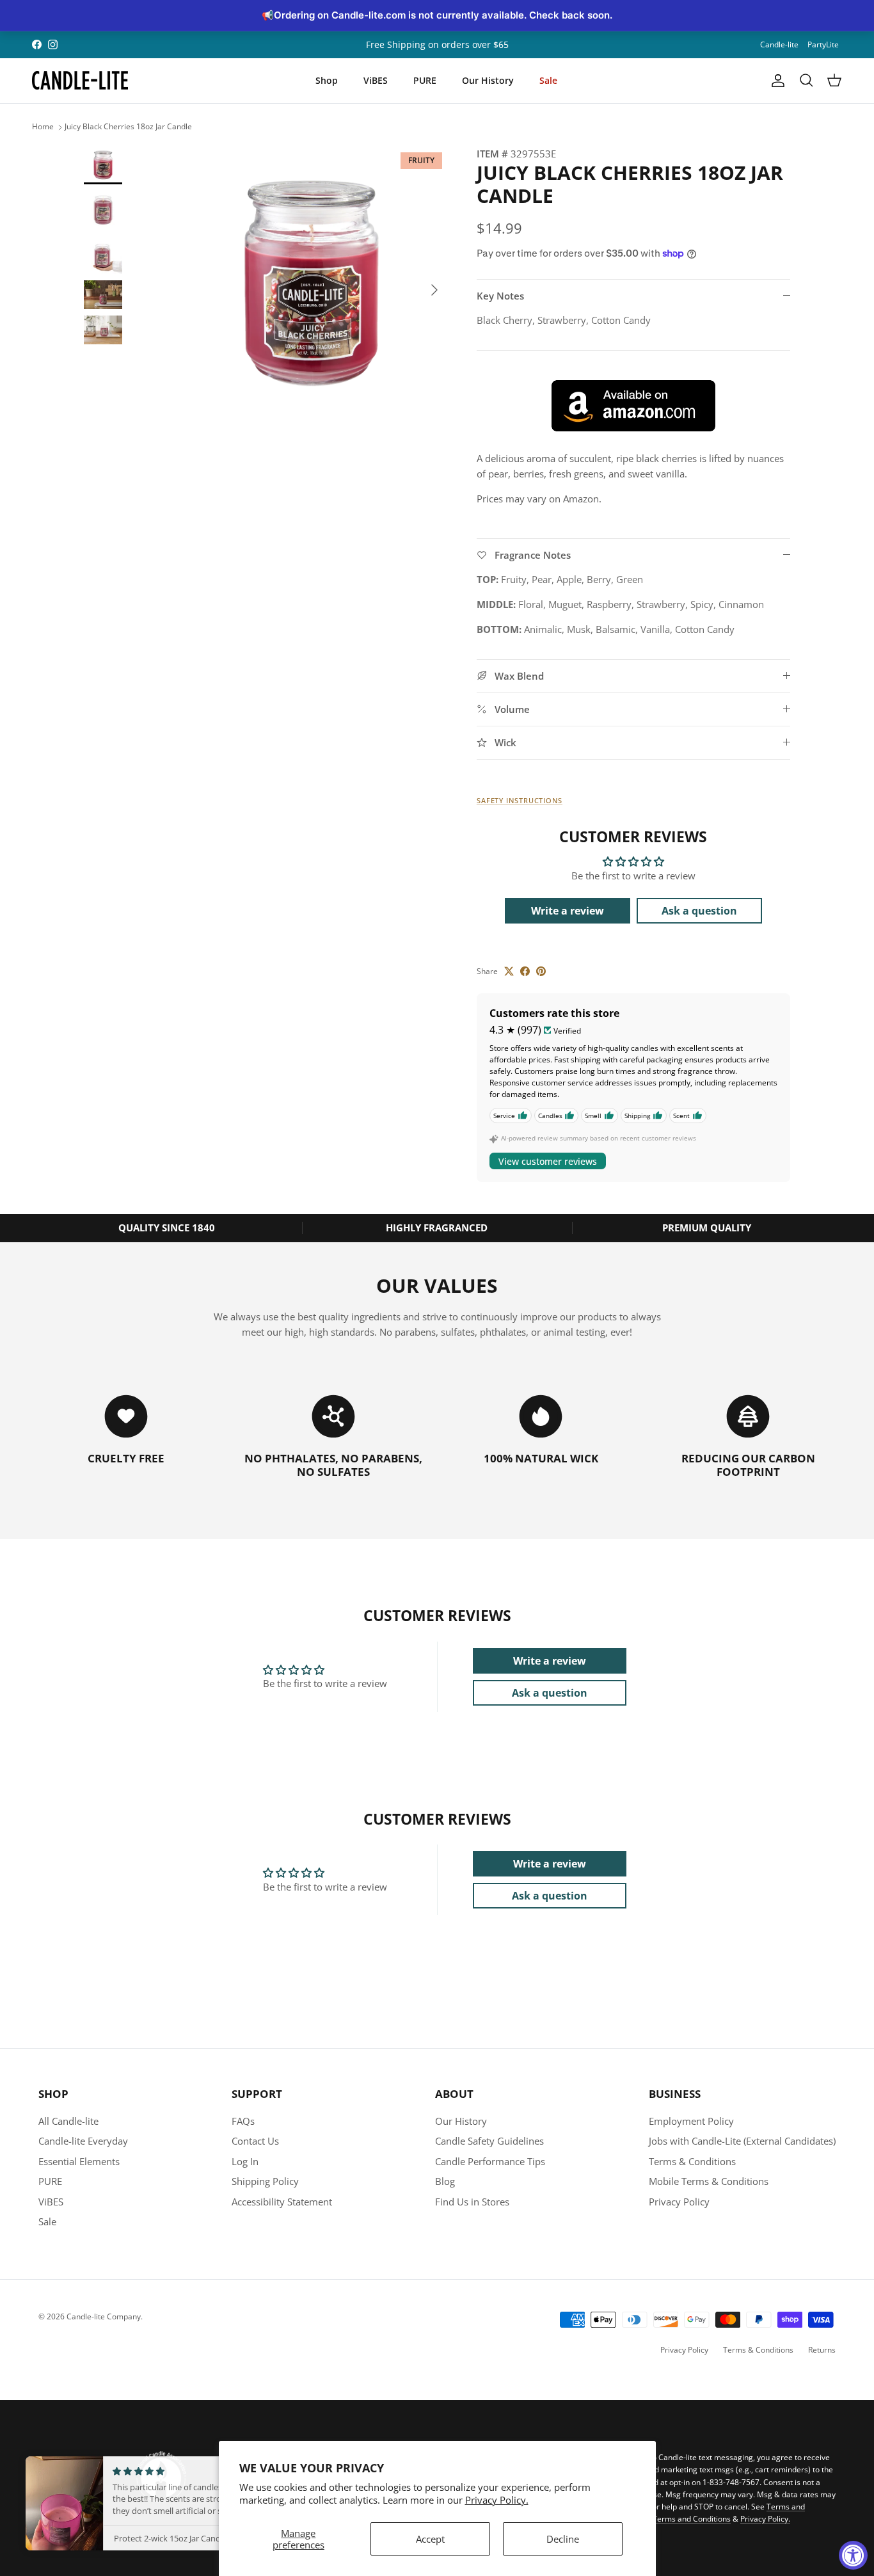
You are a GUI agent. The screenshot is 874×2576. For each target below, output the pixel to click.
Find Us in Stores (472, 2202)
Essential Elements (79, 2161)
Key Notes (500, 296)
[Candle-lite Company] (80, 81)
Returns (822, 2350)
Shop (327, 80)
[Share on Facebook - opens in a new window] (525, 971)
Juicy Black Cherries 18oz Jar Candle (128, 127)
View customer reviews (548, 1161)
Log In (245, 2161)
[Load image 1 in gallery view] (311, 284)
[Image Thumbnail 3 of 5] (103, 255)
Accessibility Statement (282, 2202)
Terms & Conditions (692, 2161)
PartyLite (823, 44)
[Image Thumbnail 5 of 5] (103, 330)
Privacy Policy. (497, 2500)
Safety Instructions (520, 800)
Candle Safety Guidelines (489, 2141)
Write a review (568, 911)
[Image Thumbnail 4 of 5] (103, 295)
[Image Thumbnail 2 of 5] (103, 210)
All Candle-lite (68, 2121)
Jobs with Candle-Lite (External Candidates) (742, 2141)
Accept (430, 2539)
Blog (445, 2181)
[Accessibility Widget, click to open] (853, 2555)
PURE (425, 80)
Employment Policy (691, 2121)
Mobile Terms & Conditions (709, 2181)
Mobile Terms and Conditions (679, 2519)
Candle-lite (779, 44)
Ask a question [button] (699, 911)
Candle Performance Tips (490, 2161)
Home (43, 127)
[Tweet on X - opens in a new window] (509, 971)
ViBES (376, 80)
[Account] (775, 81)
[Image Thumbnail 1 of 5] (103, 165)
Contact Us (255, 2141)
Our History (488, 80)
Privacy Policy (679, 2202)
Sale (548, 80)
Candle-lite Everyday (83, 2141)
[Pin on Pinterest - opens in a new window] (541, 971)
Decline (563, 2539)
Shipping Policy (265, 2181)
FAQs (243, 2121)
